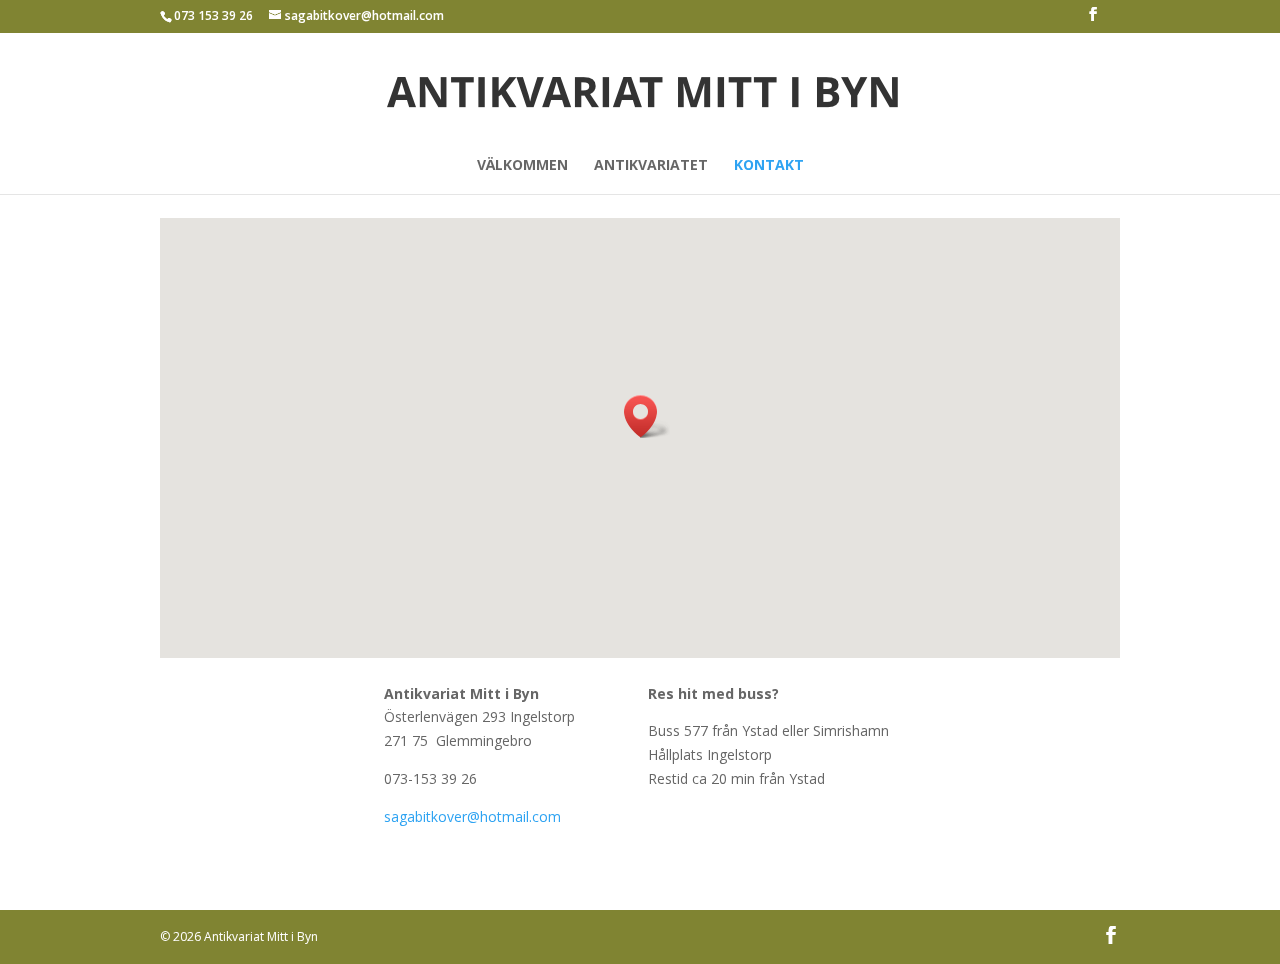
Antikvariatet (651, 166)
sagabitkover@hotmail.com (472, 816)
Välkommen (522, 166)
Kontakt (769, 166)
